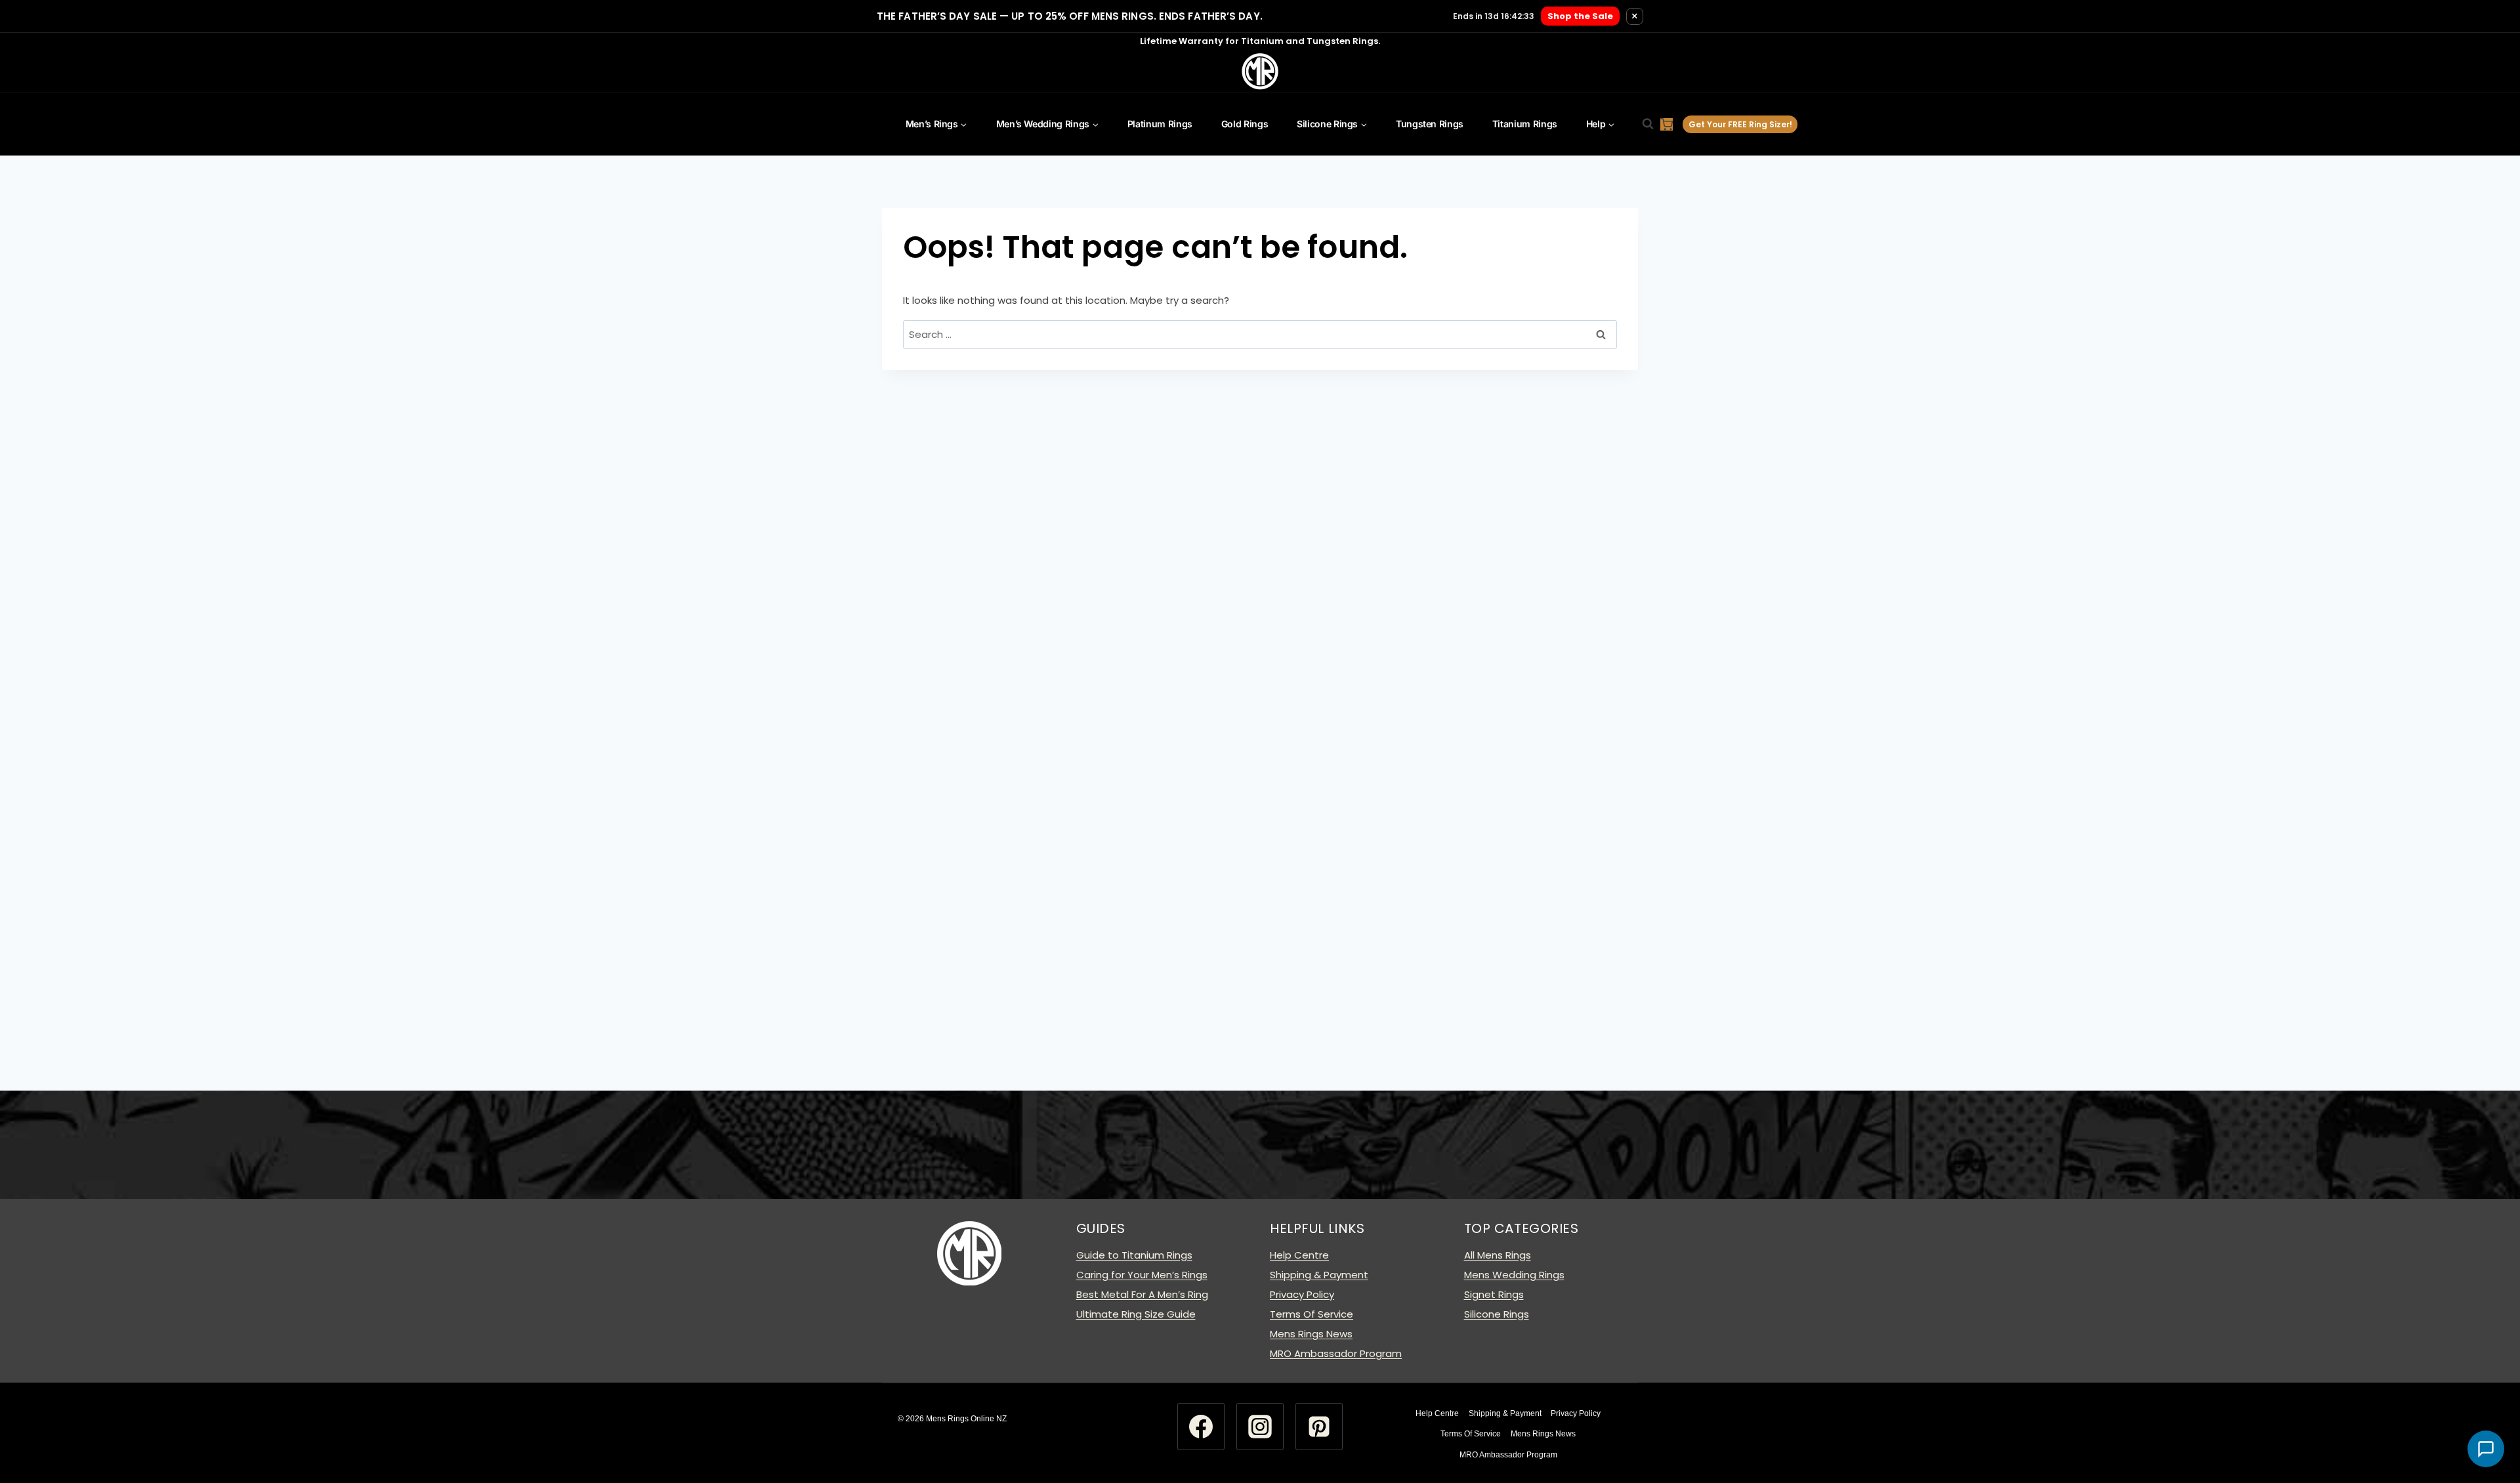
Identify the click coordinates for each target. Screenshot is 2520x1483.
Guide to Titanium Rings (1134, 1255)
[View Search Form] (1641, 124)
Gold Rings (1245, 124)
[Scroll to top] (2486, 1421)
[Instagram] (1260, 1427)
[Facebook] (1201, 1427)
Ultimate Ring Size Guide (1136, 1314)
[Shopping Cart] (1667, 124)
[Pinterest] (1319, 1427)
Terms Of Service (1312, 1314)
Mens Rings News (1311, 1334)
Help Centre (1299, 1255)
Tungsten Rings (1430, 124)
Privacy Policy (1302, 1294)
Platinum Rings (1160, 124)
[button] (2486, 1449)
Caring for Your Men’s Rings (1142, 1275)
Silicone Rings (1497, 1314)
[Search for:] (1260, 334)
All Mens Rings (1498, 1255)
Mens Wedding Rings (1514, 1275)
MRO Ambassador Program (1336, 1353)
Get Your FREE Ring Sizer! (1740, 124)
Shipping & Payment (1319, 1275)
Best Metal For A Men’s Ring (1142, 1294)
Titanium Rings (1525, 124)
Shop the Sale (1580, 16)
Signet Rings (1494, 1294)
